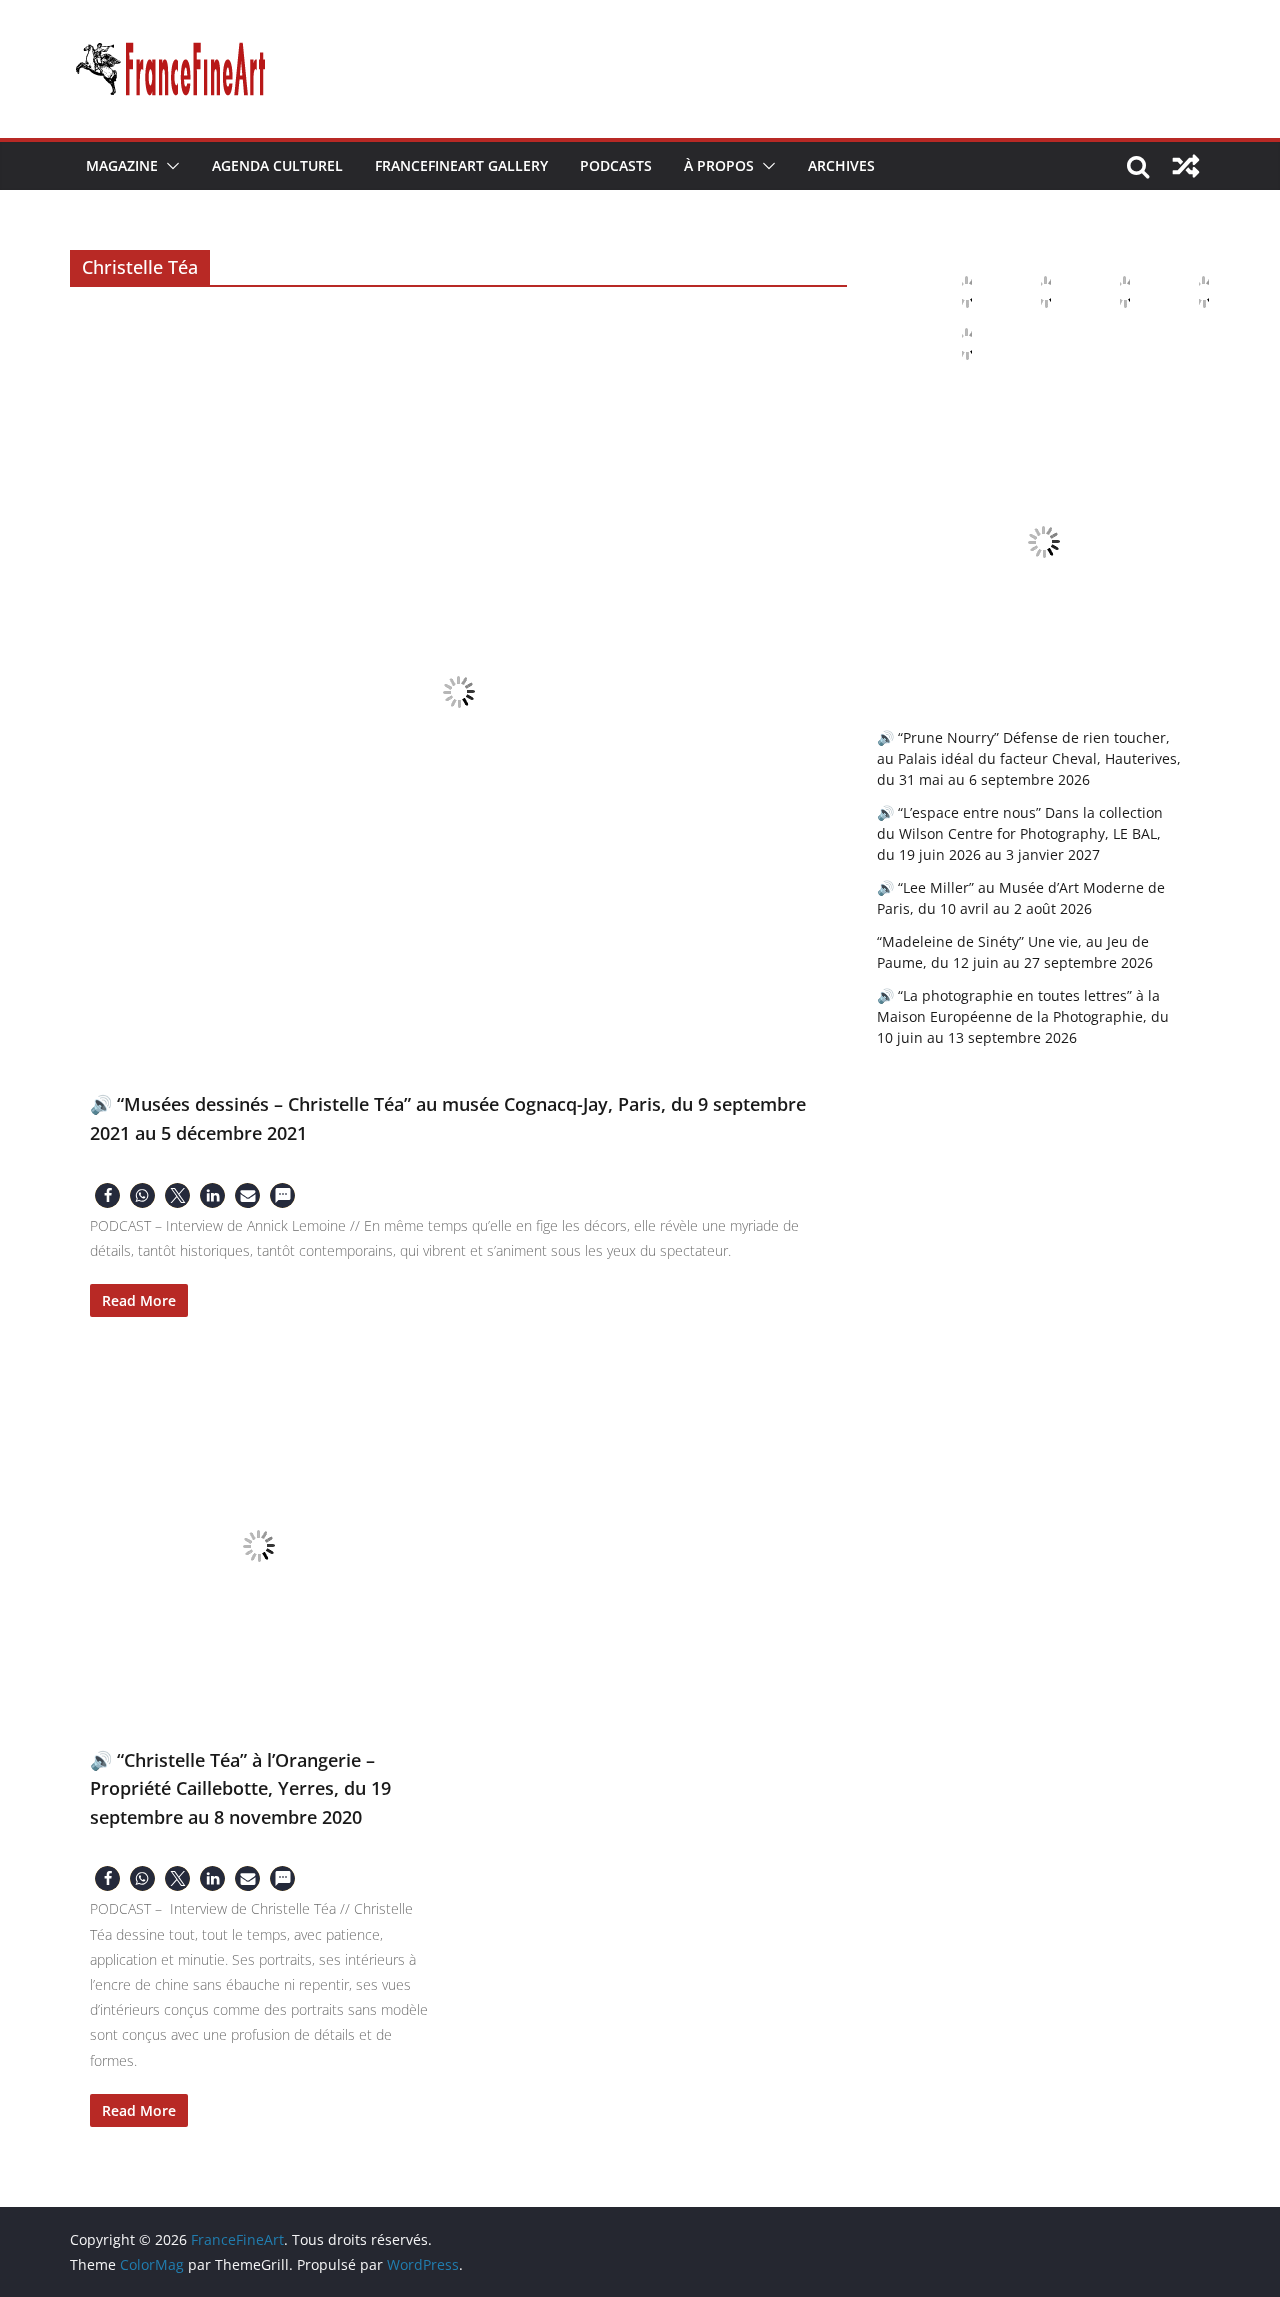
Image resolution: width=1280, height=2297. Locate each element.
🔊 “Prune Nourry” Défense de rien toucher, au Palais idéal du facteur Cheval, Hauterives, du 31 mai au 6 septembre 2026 (1029, 758)
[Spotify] (951, 344)
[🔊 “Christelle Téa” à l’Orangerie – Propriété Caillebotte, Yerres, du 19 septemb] (259, 1546)
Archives (841, 165)
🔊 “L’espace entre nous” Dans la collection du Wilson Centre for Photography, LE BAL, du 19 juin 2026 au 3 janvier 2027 (1020, 833)
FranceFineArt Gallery (461, 165)
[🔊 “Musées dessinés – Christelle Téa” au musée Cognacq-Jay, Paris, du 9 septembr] (458, 691)
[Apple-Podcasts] (951, 292)
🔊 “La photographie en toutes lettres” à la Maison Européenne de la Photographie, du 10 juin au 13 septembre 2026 (1023, 1016)
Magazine (122, 165)
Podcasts (616, 165)
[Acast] (1109, 292)
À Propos (719, 165)
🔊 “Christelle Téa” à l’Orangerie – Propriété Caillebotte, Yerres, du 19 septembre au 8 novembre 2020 (240, 1788)
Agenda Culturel (277, 165)
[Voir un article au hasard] (1186, 166)
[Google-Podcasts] (1030, 292)
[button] (169, 166)
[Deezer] (1188, 292)
